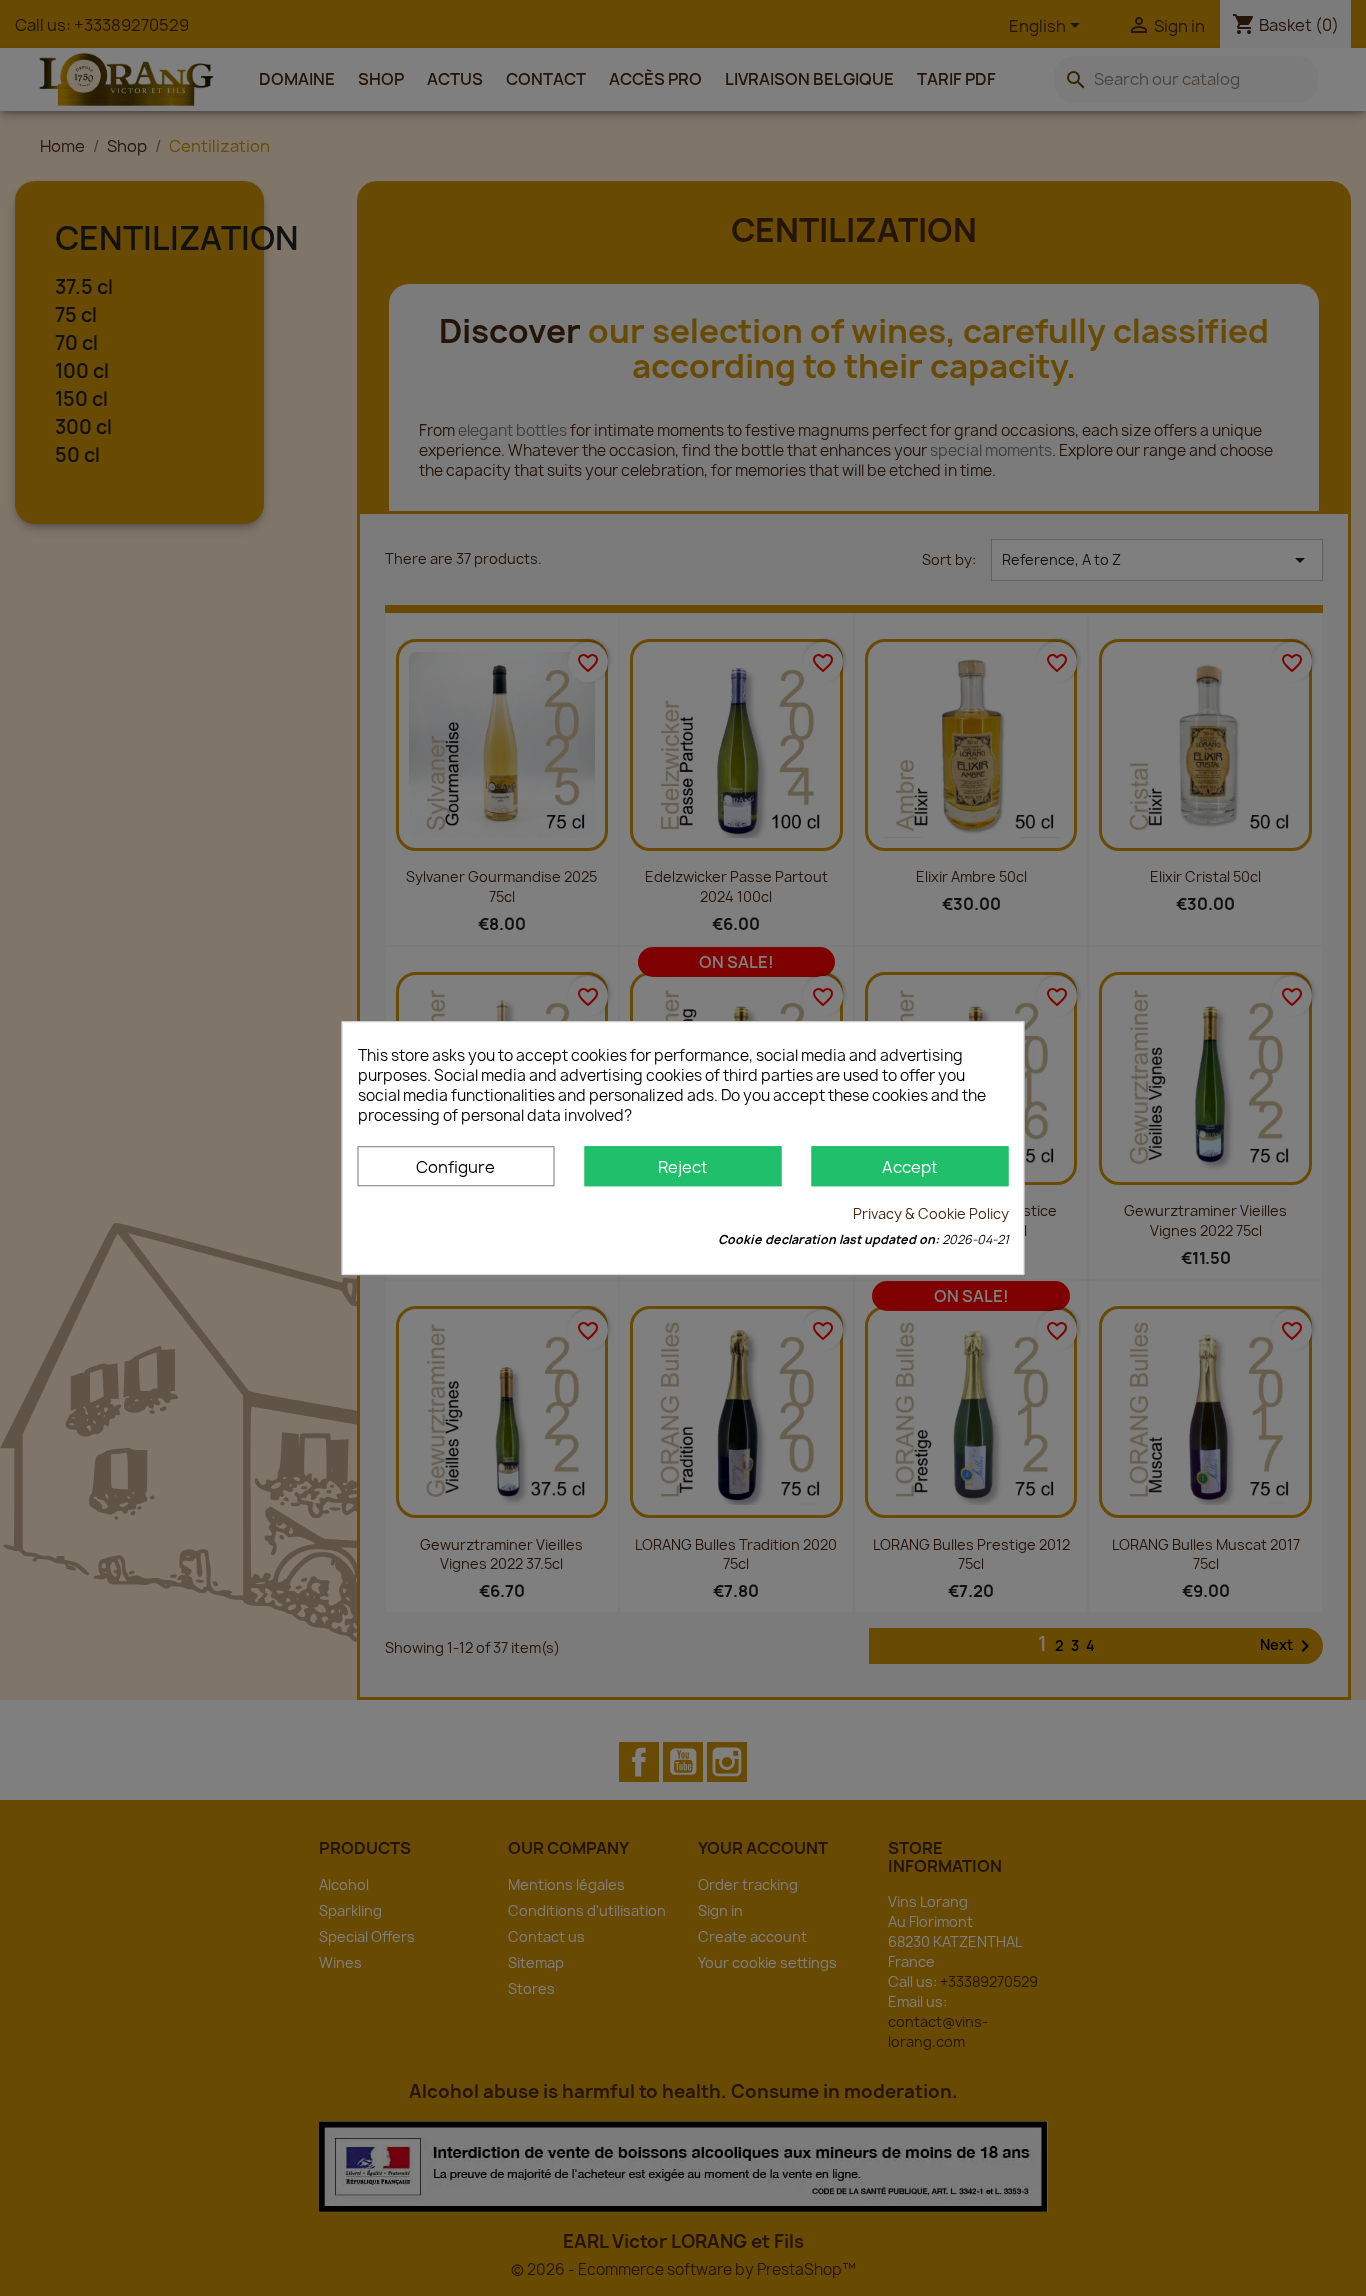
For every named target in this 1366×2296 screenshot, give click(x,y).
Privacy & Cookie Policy (931, 1213)
